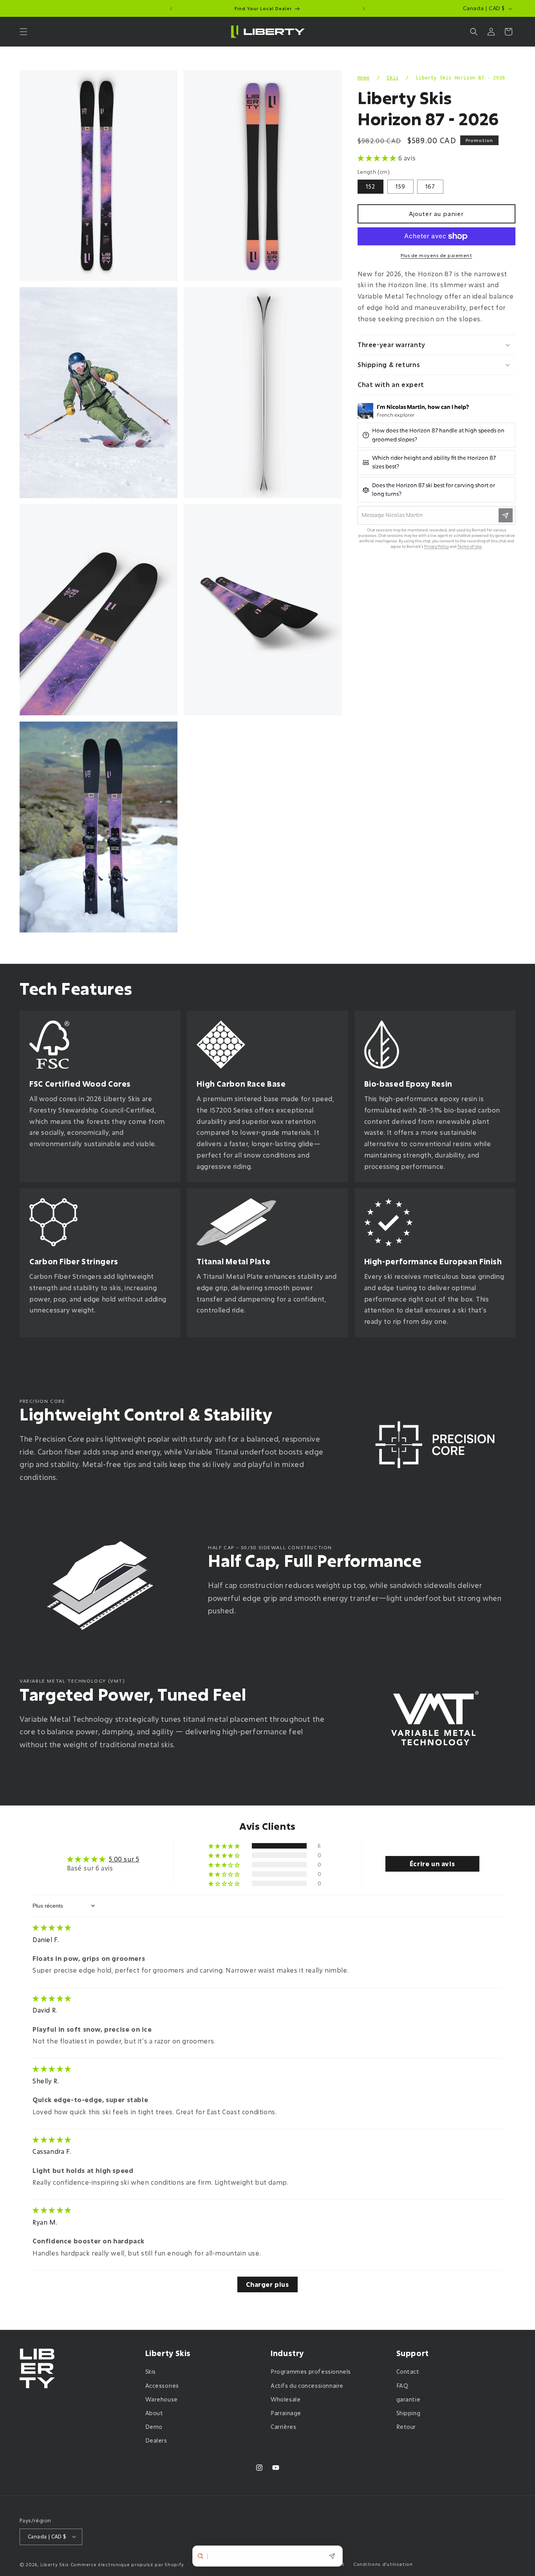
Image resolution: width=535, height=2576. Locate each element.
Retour (406, 2427)
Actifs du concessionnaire (307, 2386)
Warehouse (162, 2399)
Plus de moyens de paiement (436, 255)
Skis (392, 78)
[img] (52, 1927)
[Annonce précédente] (171, 9)
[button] (23, 32)
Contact (408, 2372)
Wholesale (286, 2399)
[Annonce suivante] (364, 9)
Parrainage (286, 2413)
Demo (154, 2427)
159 (400, 186)
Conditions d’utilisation (383, 2564)
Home (363, 78)
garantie (408, 2399)
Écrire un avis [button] (432, 1864)
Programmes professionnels (311, 2372)
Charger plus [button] (267, 2284)
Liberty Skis (55, 2564)
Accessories (162, 2386)
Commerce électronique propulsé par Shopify (127, 2564)
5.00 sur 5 (124, 1859)
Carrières (283, 2427)
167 (430, 186)
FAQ (402, 2386)
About (154, 2413)
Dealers (156, 2441)
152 (371, 186)
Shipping (408, 2413)
